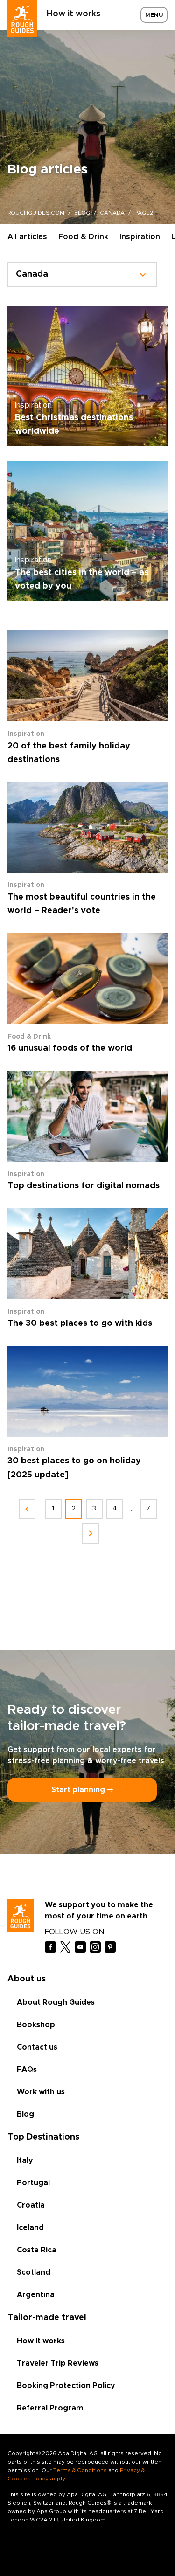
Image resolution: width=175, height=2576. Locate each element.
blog (82, 213)
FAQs (27, 2070)
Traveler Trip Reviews (58, 2363)
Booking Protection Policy (66, 2386)
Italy (25, 2161)
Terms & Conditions (80, 2470)
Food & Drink (83, 237)
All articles (27, 237)
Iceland (30, 2228)
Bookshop (36, 2025)
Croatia (31, 2205)
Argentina (36, 2295)
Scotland (34, 2272)
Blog (25, 2114)
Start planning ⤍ (82, 1790)
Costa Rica (37, 2250)
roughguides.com (36, 213)
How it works (73, 14)
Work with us (41, 2092)
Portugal (33, 2183)
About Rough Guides (56, 2002)
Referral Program (50, 2408)
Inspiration (140, 237)
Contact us (37, 2047)
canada (112, 213)
